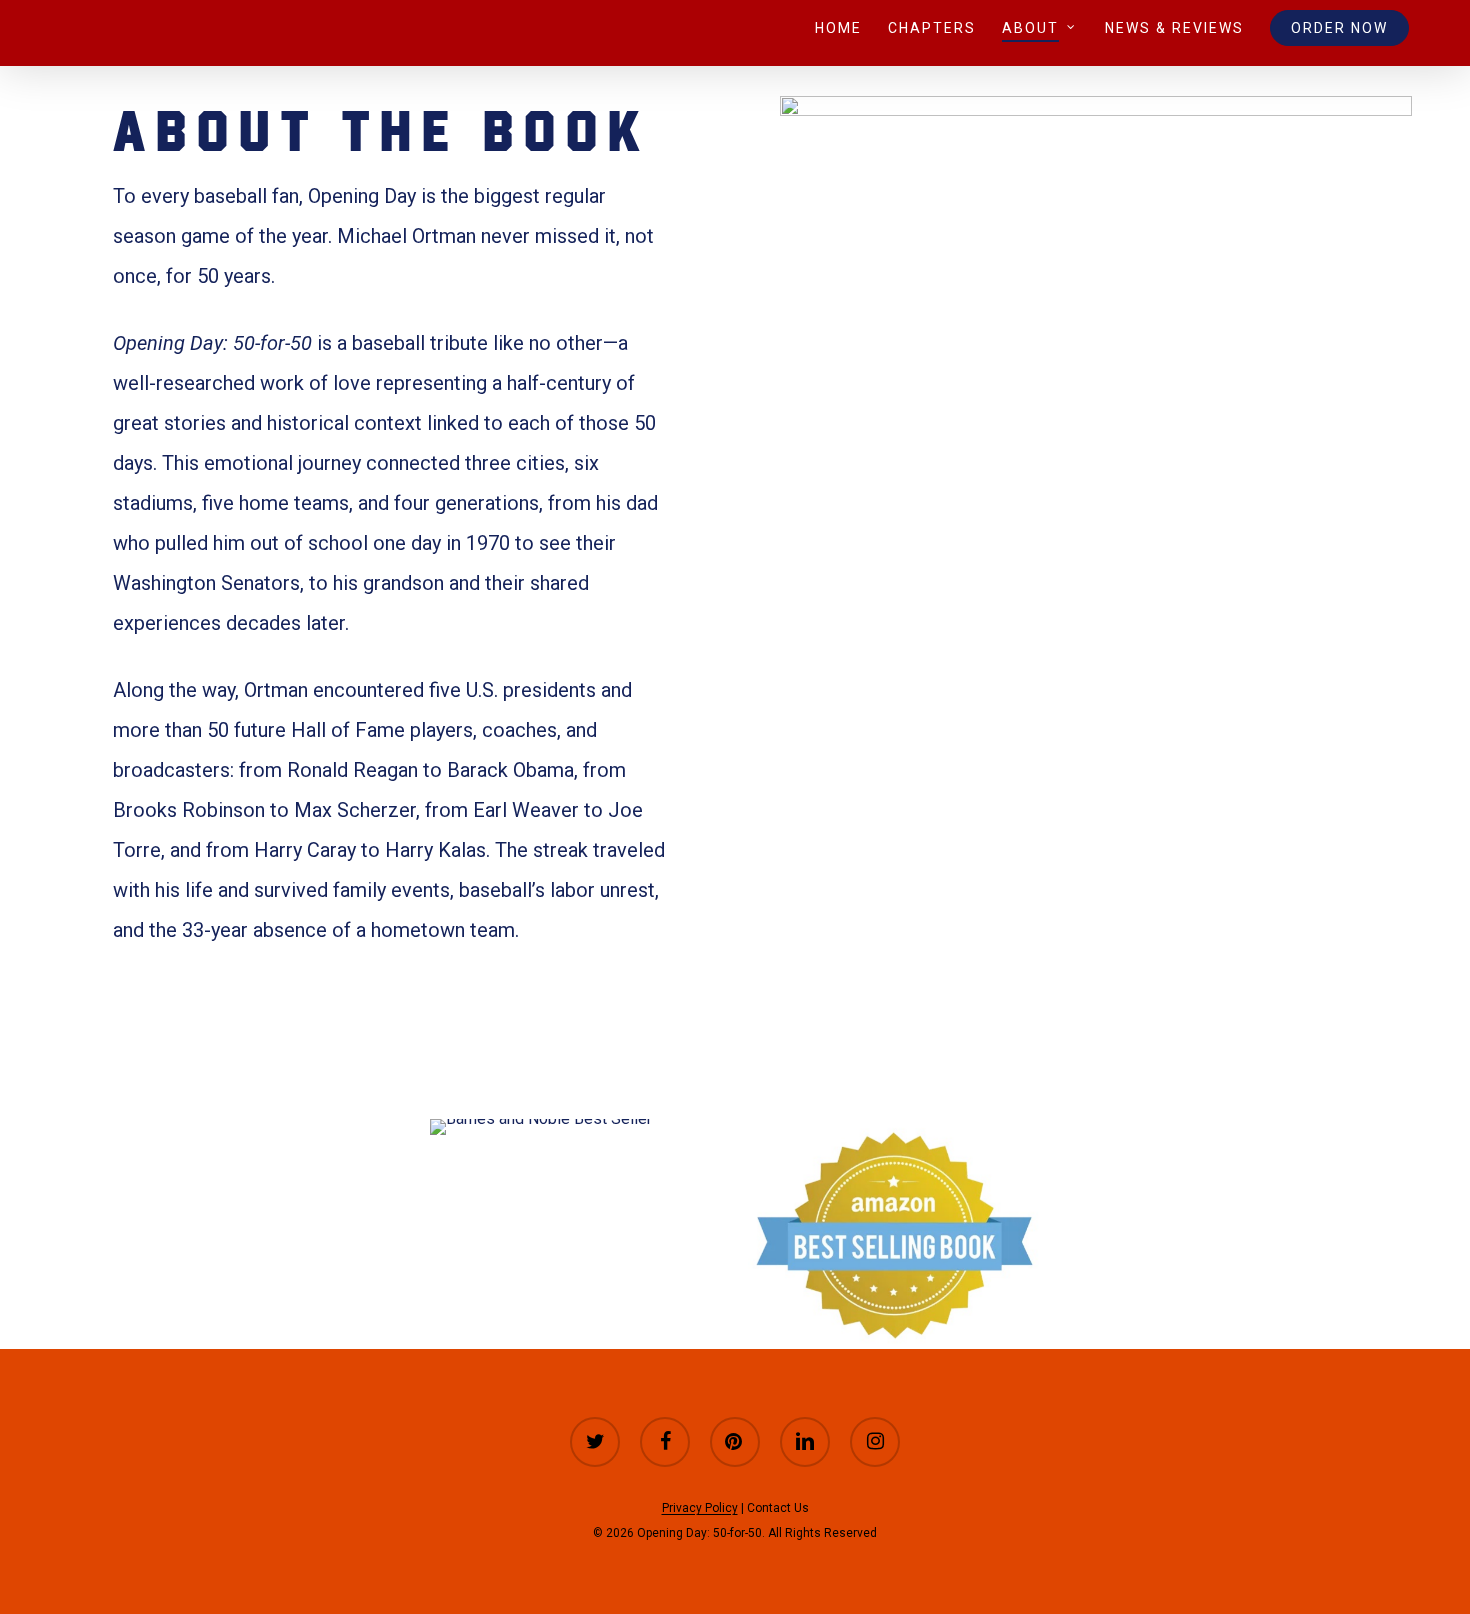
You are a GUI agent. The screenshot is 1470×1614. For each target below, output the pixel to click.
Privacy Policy (700, 1508)
